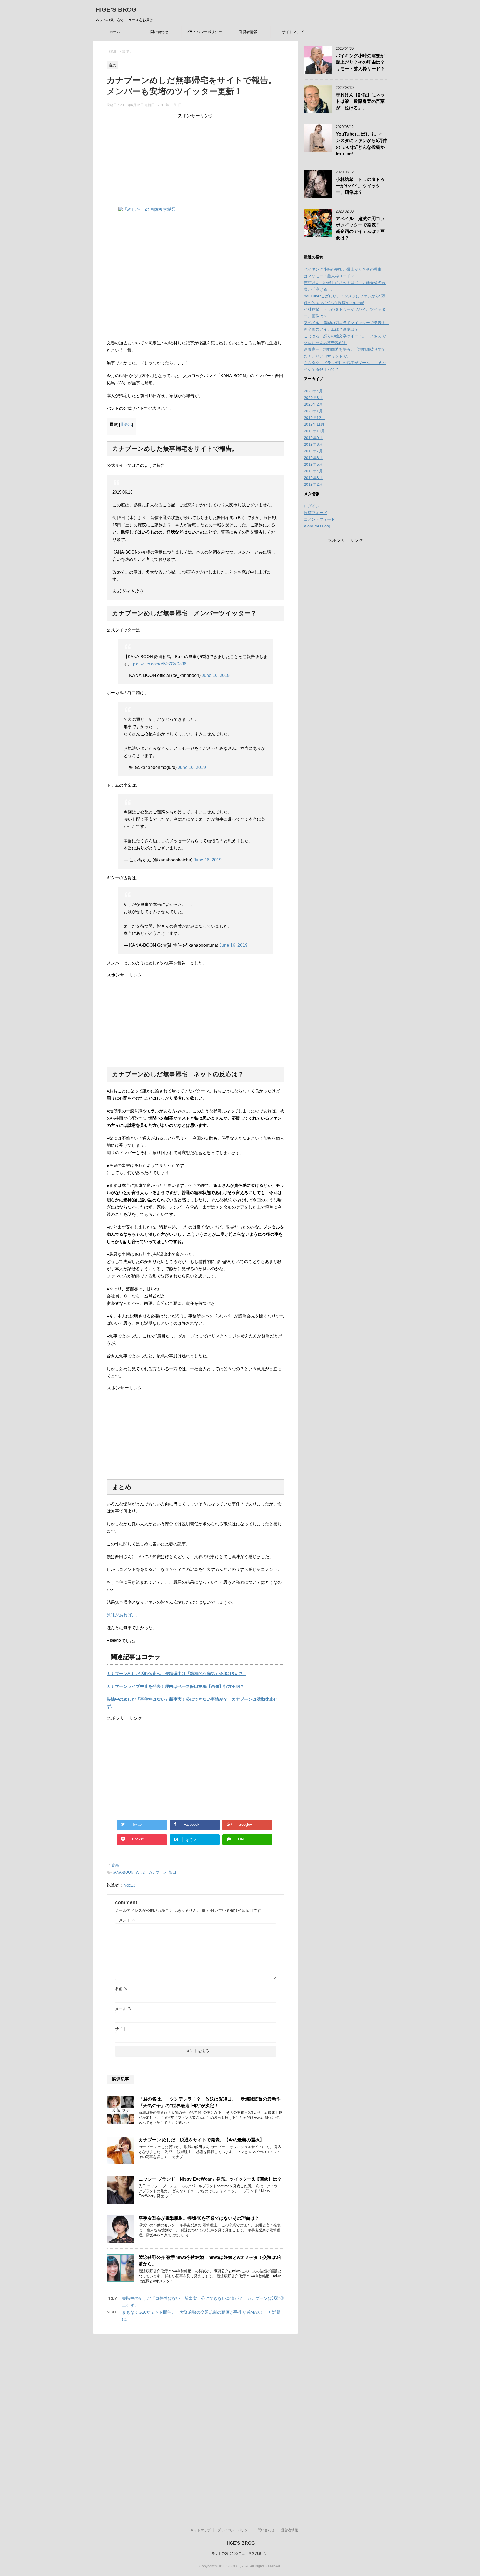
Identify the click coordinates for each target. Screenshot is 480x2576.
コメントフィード (319, 519)
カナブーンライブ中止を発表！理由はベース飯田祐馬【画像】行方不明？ (175, 1686)
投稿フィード (316, 513)
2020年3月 (313, 398)
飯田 (172, 1872)
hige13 (129, 1885)
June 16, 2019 (216, 675)
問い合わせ (159, 32)
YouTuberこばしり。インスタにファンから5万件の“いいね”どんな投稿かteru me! (362, 144)
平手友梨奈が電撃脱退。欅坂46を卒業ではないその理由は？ (199, 2218)
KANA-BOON (122, 1872)
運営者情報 (248, 32)
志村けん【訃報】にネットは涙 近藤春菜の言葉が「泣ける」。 (360, 101)
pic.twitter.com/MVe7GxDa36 (160, 664)
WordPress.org (317, 526)
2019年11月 (314, 424)
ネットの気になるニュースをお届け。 (240, 2553)
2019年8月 (313, 444)
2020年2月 (313, 404)
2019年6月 (313, 458)
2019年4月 (313, 471)
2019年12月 (314, 418)
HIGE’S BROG (116, 10)
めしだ (141, 1872)
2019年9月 (313, 438)
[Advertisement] (196, 158)
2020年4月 (313, 391)
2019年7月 (313, 451)
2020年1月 (313, 411)
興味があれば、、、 (125, 1615)
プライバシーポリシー (204, 32)
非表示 (126, 424)
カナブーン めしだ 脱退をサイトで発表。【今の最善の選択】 (201, 2140)
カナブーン (158, 1872)
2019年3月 (313, 478)
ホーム (115, 32)
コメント (125, 1920)
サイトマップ (293, 32)
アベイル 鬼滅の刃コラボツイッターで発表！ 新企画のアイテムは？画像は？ (360, 228)
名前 (121, 1989)
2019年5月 (313, 464)
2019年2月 (313, 484)
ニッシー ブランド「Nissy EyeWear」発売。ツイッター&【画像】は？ (210, 2179)
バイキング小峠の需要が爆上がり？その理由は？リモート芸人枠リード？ (360, 62)
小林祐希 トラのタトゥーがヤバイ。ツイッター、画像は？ (360, 186)
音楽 (115, 1865)
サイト (121, 2029)
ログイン (312, 506)
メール (123, 2009)
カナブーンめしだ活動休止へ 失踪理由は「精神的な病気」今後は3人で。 (177, 1674)
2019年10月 (314, 431)
